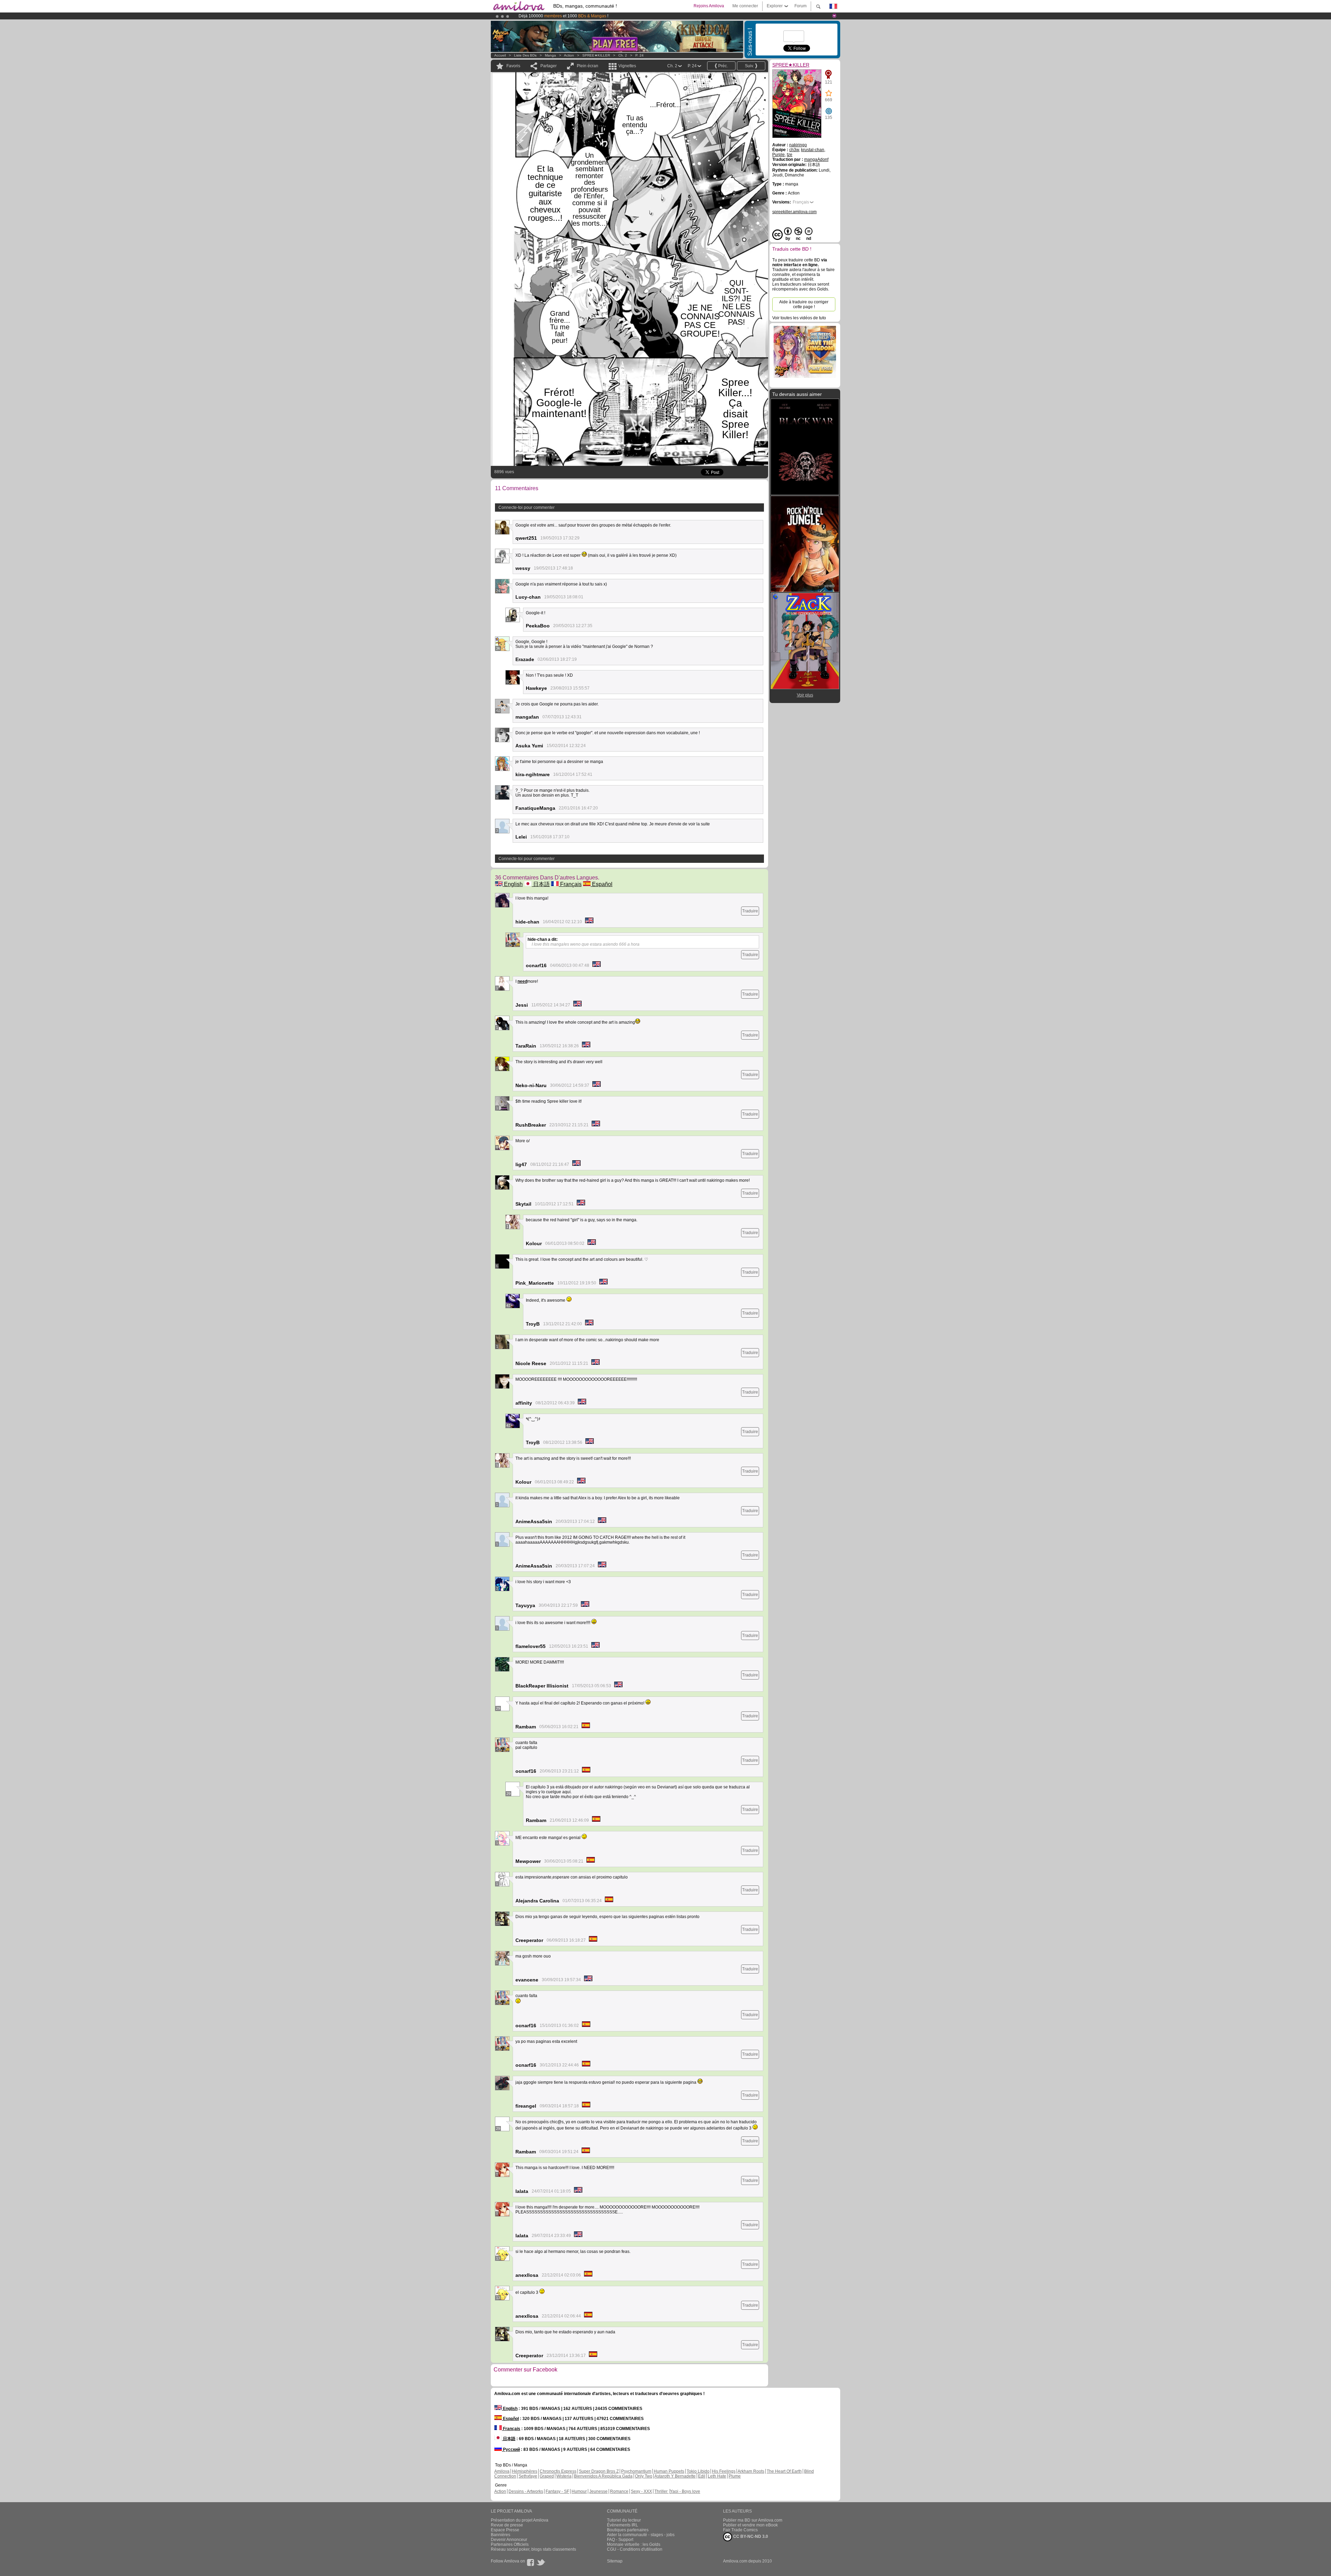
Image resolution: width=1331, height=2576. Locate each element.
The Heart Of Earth (784, 2471)
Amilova (502, 2471)
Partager (549, 66)
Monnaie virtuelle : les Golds (634, 2544)
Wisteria (564, 2476)
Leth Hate (717, 2476)
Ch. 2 (623, 55)
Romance (619, 2491)
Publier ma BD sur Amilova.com (753, 2520)
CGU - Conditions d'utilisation (635, 2549)
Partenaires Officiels (510, 2544)
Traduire (750, 911)
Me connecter (745, 6)
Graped (547, 2476)
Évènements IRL (623, 2525)
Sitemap (615, 2561)
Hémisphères (525, 2471)
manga (550, 55)
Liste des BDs (525, 55)
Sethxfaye (528, 2476)
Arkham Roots (751, 2471)
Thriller (662, 2491)
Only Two (644, 2476)
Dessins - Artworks (526, 2491)
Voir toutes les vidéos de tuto (799, 318)
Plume (735, 2476)
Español (602, 884)
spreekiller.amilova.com (794, 212)
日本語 (541, 884)
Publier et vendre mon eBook (750, 2525)
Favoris (513, 66)
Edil (702, 2476)
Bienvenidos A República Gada (603, 2476)
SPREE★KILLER (596, 55)
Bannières (501, 2535)
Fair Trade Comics (740, 2530)
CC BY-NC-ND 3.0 (750, 2536)
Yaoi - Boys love (685, 2491)
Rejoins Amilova (709, 6)
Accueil (500, 55)
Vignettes (627, 66)
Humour (579, 2491)
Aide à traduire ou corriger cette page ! (804, 304)
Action (569, 55)
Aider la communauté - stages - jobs (641, 2535)
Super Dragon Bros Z (599, 2471)
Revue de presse (507, 2525)
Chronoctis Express (558, 2471)
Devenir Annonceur (509, 2540)
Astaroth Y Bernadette (675, 2476)
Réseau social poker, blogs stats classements (533, 2549)
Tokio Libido (698, 2471)
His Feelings (724, 2471)
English (513, 884)
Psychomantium (636, 2471)
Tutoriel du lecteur (624, 2520)
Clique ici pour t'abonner (646, 16)
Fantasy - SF (557, 2491)
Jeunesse (598, 2491)
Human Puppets (669, 2471)
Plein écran (588, 66)
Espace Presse (505, 2530)
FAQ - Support (620, 2540)
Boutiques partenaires (628, 2530)
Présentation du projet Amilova (520, 2520)
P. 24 (640, 55)
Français (570, 884)
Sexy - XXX (641, 2491)
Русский (511, 2449)
